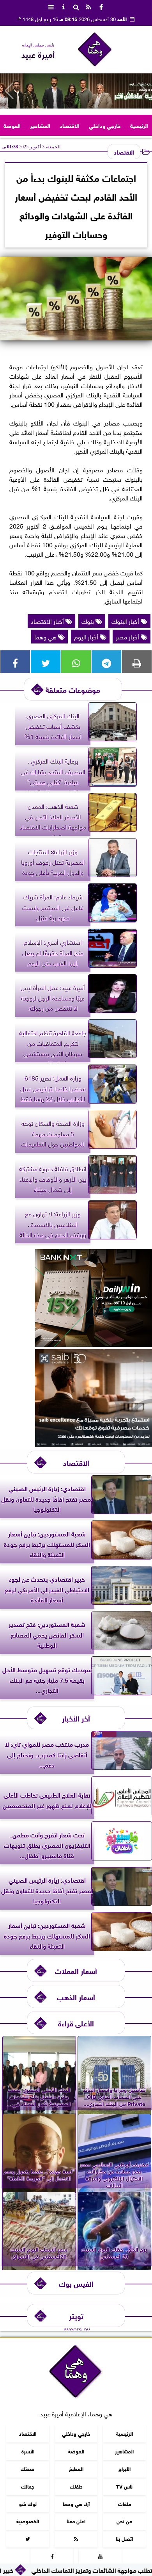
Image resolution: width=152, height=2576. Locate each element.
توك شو (28, 2504)
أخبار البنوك (126, 621)
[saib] (94, 1444)
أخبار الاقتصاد (48, 621)
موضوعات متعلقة (73, 689)
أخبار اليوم (87, 636)
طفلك (76, 2486)
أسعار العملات (76, 1970)
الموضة (12, 125)
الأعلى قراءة (76, 2023)
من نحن (124, 2521)
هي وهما (46, 636)
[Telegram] (106, 662)
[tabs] (51, 6)
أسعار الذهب (76, 1997)
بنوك (88, 621)
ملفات (125, 2504)
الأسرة (28, 2451)
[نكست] (94, 1344)
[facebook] (101, 6)
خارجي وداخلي (105, 125)
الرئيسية (139, 125)
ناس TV (124, 2486)
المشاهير (40, 125)
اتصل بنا (124, 2539)
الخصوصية (28, 2521)
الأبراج (125, 2468)
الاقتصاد (70, 125)
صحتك (28, 2468)
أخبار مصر (128, 636)
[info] (64, 6)
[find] (76, 6)
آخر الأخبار (76, 1718)
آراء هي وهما (76, 2504)
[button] (9, 91)
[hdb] (76, 91)
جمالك (28, 2486)
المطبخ (76, 2468)
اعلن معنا (76, 2521)
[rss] (88, 6)
